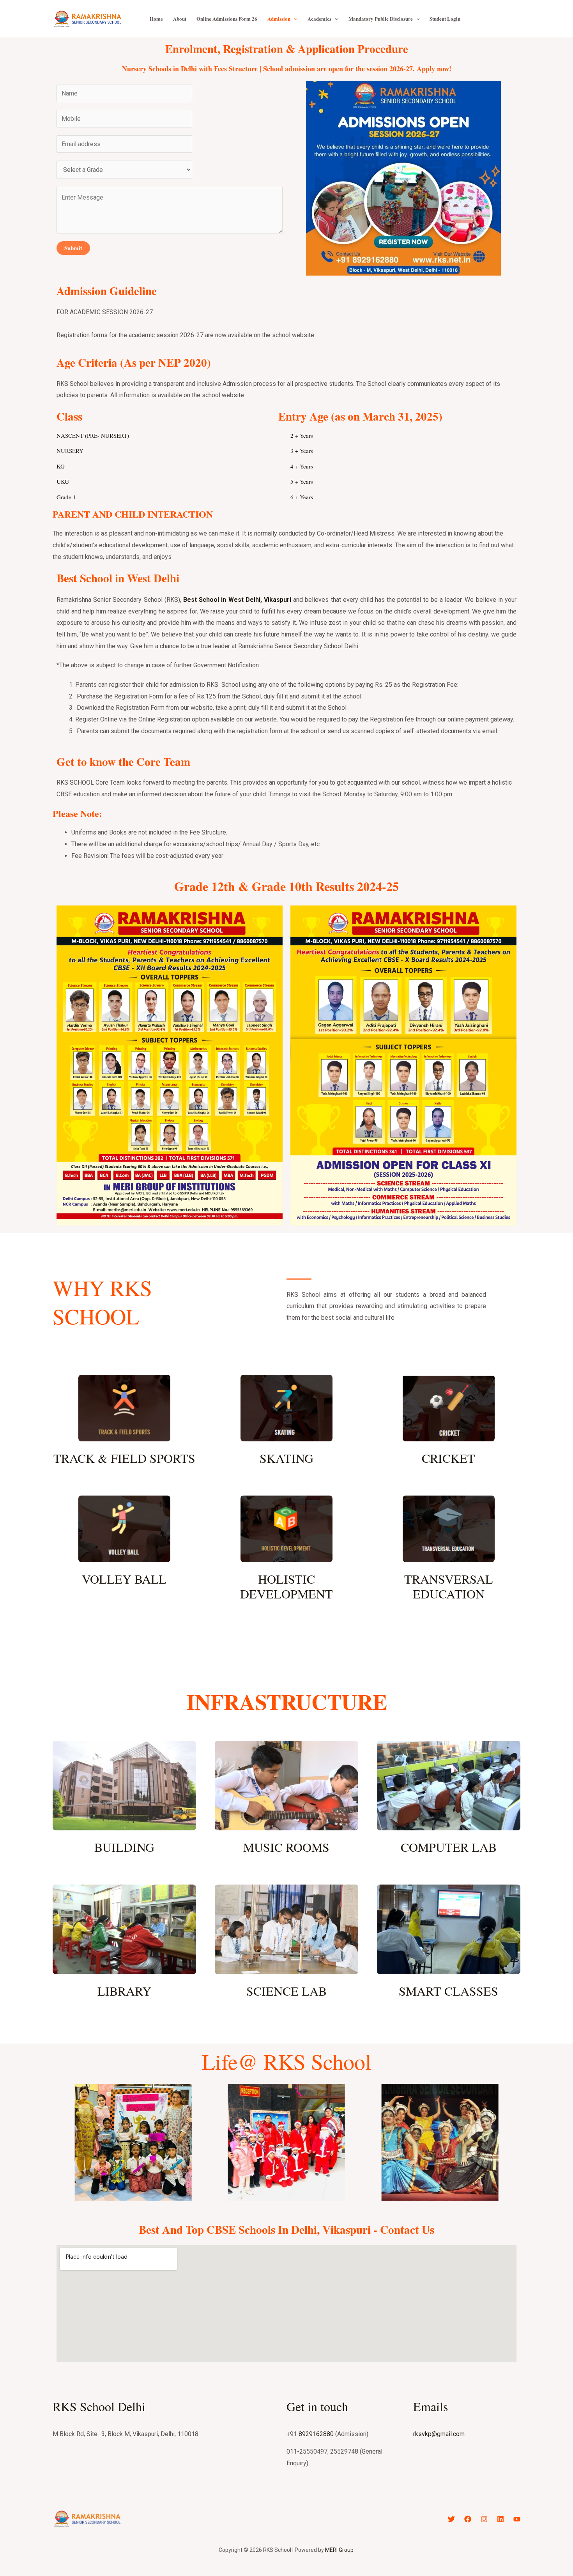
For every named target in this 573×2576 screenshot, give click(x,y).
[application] (294, 19)
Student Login (445, 19)
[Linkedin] (500, 2519)
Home (156, 19)
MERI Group (339, 2550)
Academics (319, 19)
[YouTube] (517, 2519)
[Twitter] (451, 2519)
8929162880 (316, 2434)
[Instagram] (484, 2519)
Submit (73, 248)
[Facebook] (468, 2519)
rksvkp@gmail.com (439, 2434)
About (180, 19)
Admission (279, 19)
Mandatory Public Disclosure (381, 19)
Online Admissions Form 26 (227, 19)
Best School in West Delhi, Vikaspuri (237, 600)
